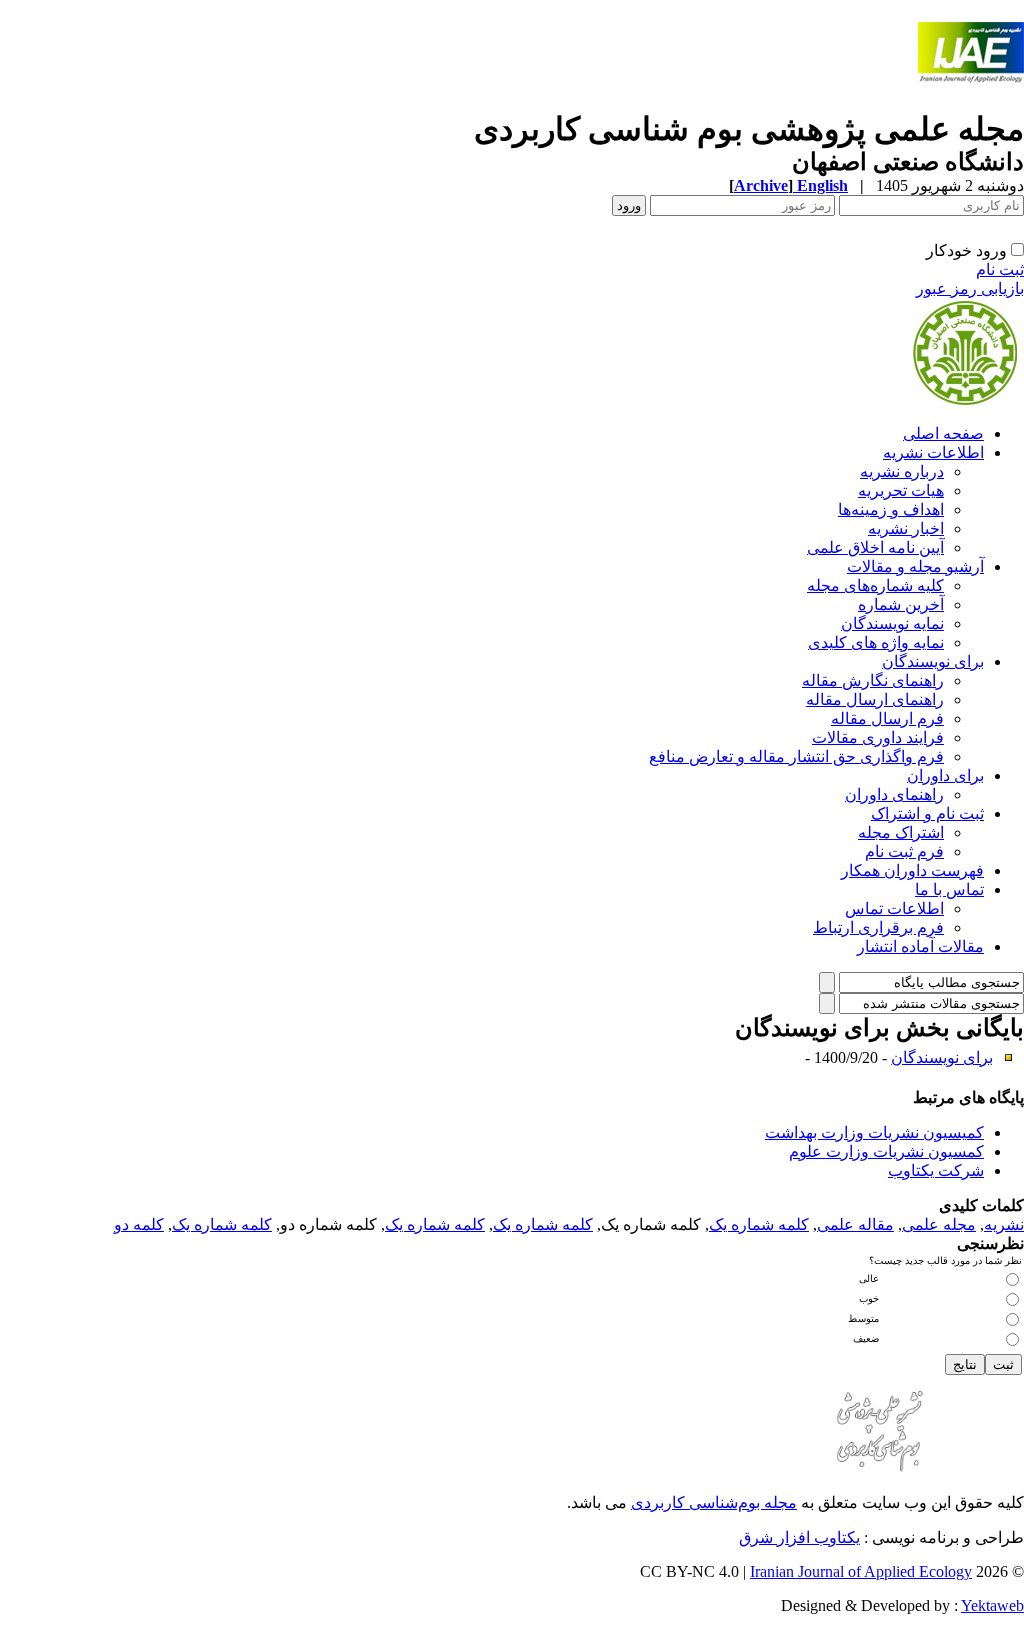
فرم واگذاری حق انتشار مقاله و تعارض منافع (796, 756)
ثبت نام (1000, 269)
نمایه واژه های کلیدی (876, 642)
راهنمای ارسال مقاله (875, 699)
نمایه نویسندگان (892, 623)
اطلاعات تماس (894, 908)
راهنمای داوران (894, 794)
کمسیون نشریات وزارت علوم (886, 1151)
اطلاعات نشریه (933, 452)
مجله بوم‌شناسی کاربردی (714, 1502)
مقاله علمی (855, 1224)
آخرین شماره (901, 604)
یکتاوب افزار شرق (799, 1537)
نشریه (1004, 1224)
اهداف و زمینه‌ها (891, 509)
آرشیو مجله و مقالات (915, 566)
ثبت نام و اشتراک (927, 813)
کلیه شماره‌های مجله (875, 585)
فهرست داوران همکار (912, 870)
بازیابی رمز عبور (970, 288)
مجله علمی (939, 1224)
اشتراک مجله (901, 832)
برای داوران (945, 775)
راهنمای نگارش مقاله (873, 680)
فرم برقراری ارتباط (878, 927)
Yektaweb (992, 1605)
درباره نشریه (902, 471)
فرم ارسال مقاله (887, 718)
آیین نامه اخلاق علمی (875, 547)
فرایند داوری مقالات (878, 737)
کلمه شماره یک (759, 1224)
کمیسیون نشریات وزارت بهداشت (874, 1132)
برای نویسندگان (933, 661)
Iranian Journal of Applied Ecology (861, 1571)
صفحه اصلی (943, 433)
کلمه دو (139, 1224)
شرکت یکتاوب (936, 1170)
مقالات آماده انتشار (920, 946)
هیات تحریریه (901, 490)
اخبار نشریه (906, 528)
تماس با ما (949, 889)
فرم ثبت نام (904, 851)
